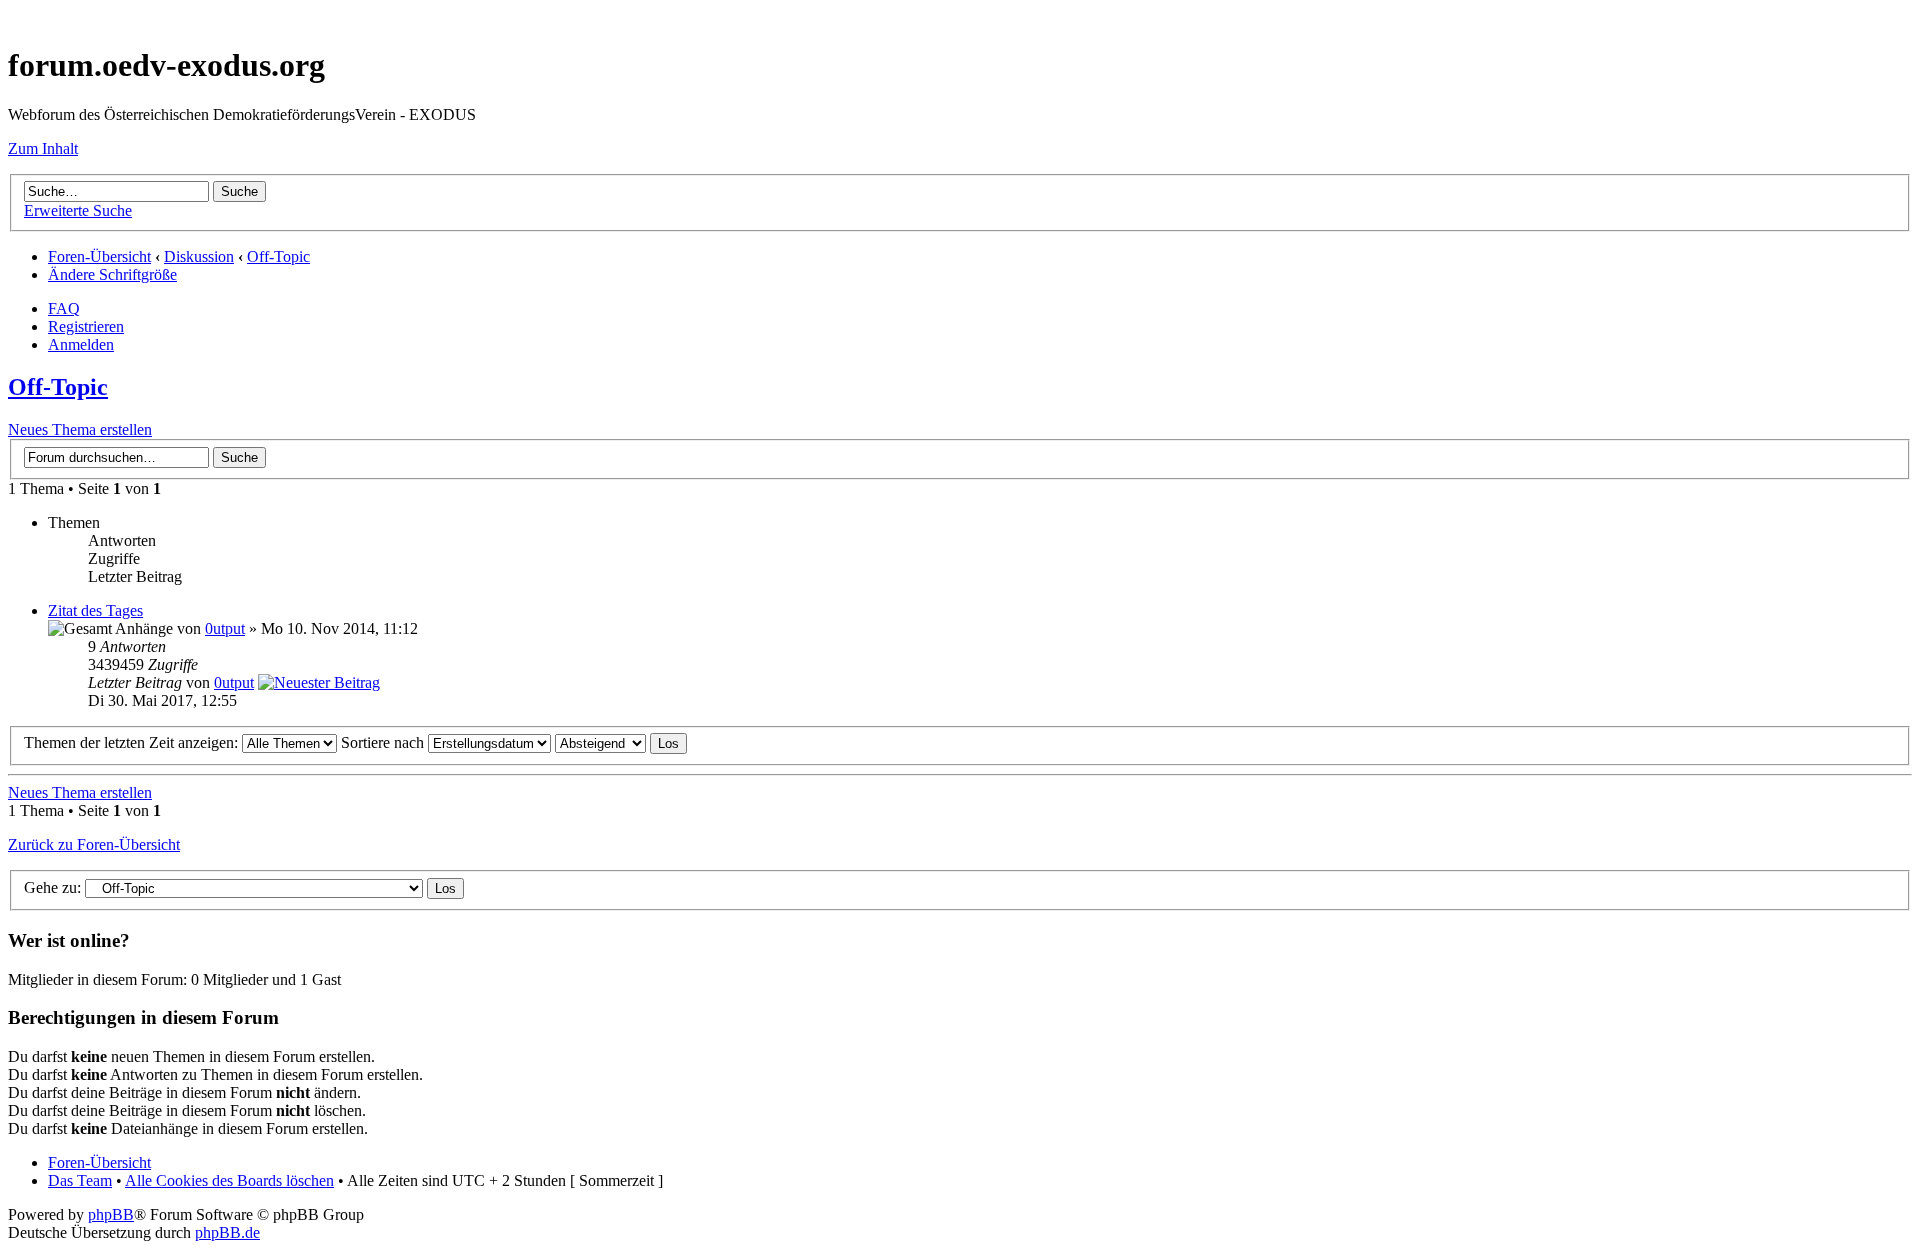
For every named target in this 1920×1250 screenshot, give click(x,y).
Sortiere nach (384, 742)
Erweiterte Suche (78, 210)
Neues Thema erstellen (80, 429)
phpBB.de (227, 1232)
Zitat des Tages (95, 610)
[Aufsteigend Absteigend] (621, 742)
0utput (225, 628)
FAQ (64, 308)
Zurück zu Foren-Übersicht (94, 844)
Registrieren (86, 326)
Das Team (80, 1180)
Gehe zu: (52, 887)
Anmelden (81, 344)
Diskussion (199, 256)
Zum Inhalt (43, 148)
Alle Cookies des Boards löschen (229, 1180)
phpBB (111, 1214)
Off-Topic (278, 256)
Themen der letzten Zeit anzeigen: (133, 742)
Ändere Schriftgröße (112, 274)
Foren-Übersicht (99, 256)
